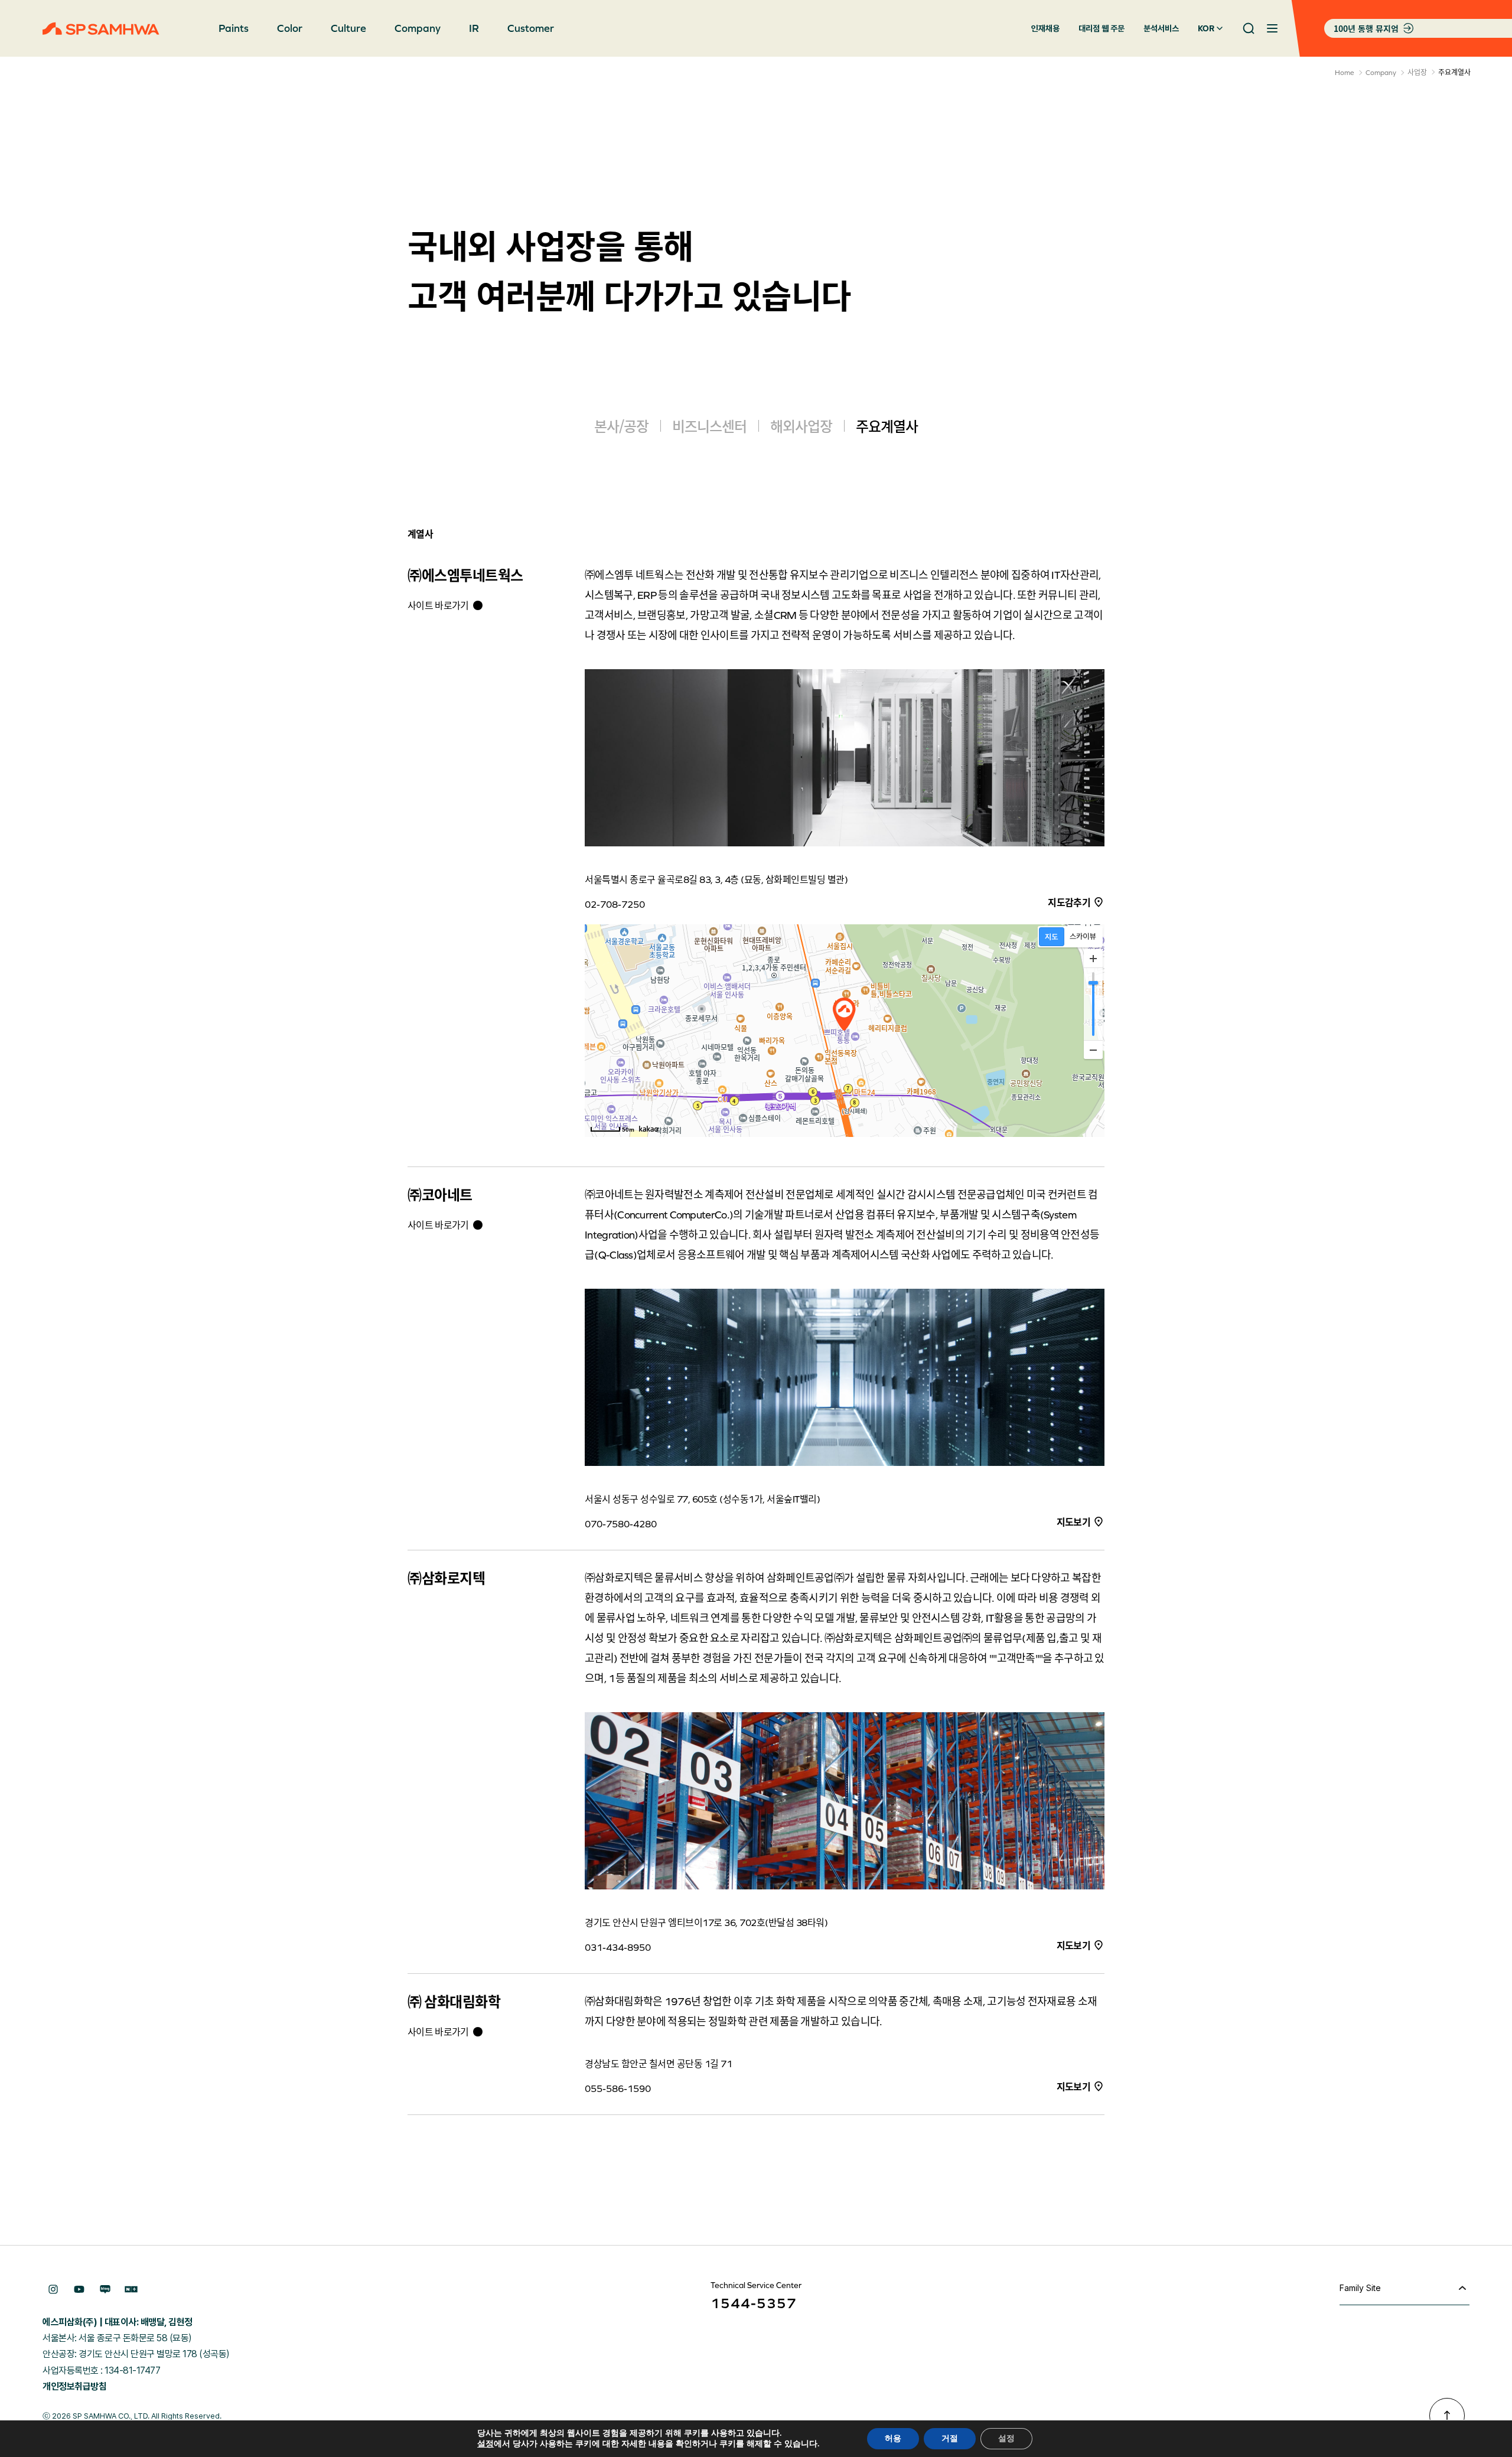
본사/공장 (621, 426)
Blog (105, 2289)
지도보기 (1073, 1521)
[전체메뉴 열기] (1272, 28)
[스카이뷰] (1083, 937)
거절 (950, 2438)
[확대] (1093, 959)
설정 (485, 2444)
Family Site (1360, 2288)
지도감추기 (1069, 902)
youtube (79, 2289)
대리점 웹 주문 (1102, 28)
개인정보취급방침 (74, 2386)
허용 (893, 2438)
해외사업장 (801, 426)
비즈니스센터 (709, 426)
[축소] (1093, 1050)
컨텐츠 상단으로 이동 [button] (1447, 2416)
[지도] (1052, 937)
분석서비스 (1161, 28)
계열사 (420, 533)
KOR (1206, 28)
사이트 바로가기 (438, 605)
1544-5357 (754, 2303)
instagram (53, 2289)
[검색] (1249, 28)
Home (1345, 73)
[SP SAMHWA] (101, 29)
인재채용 (1045, 28)
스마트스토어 (131, 2289)
